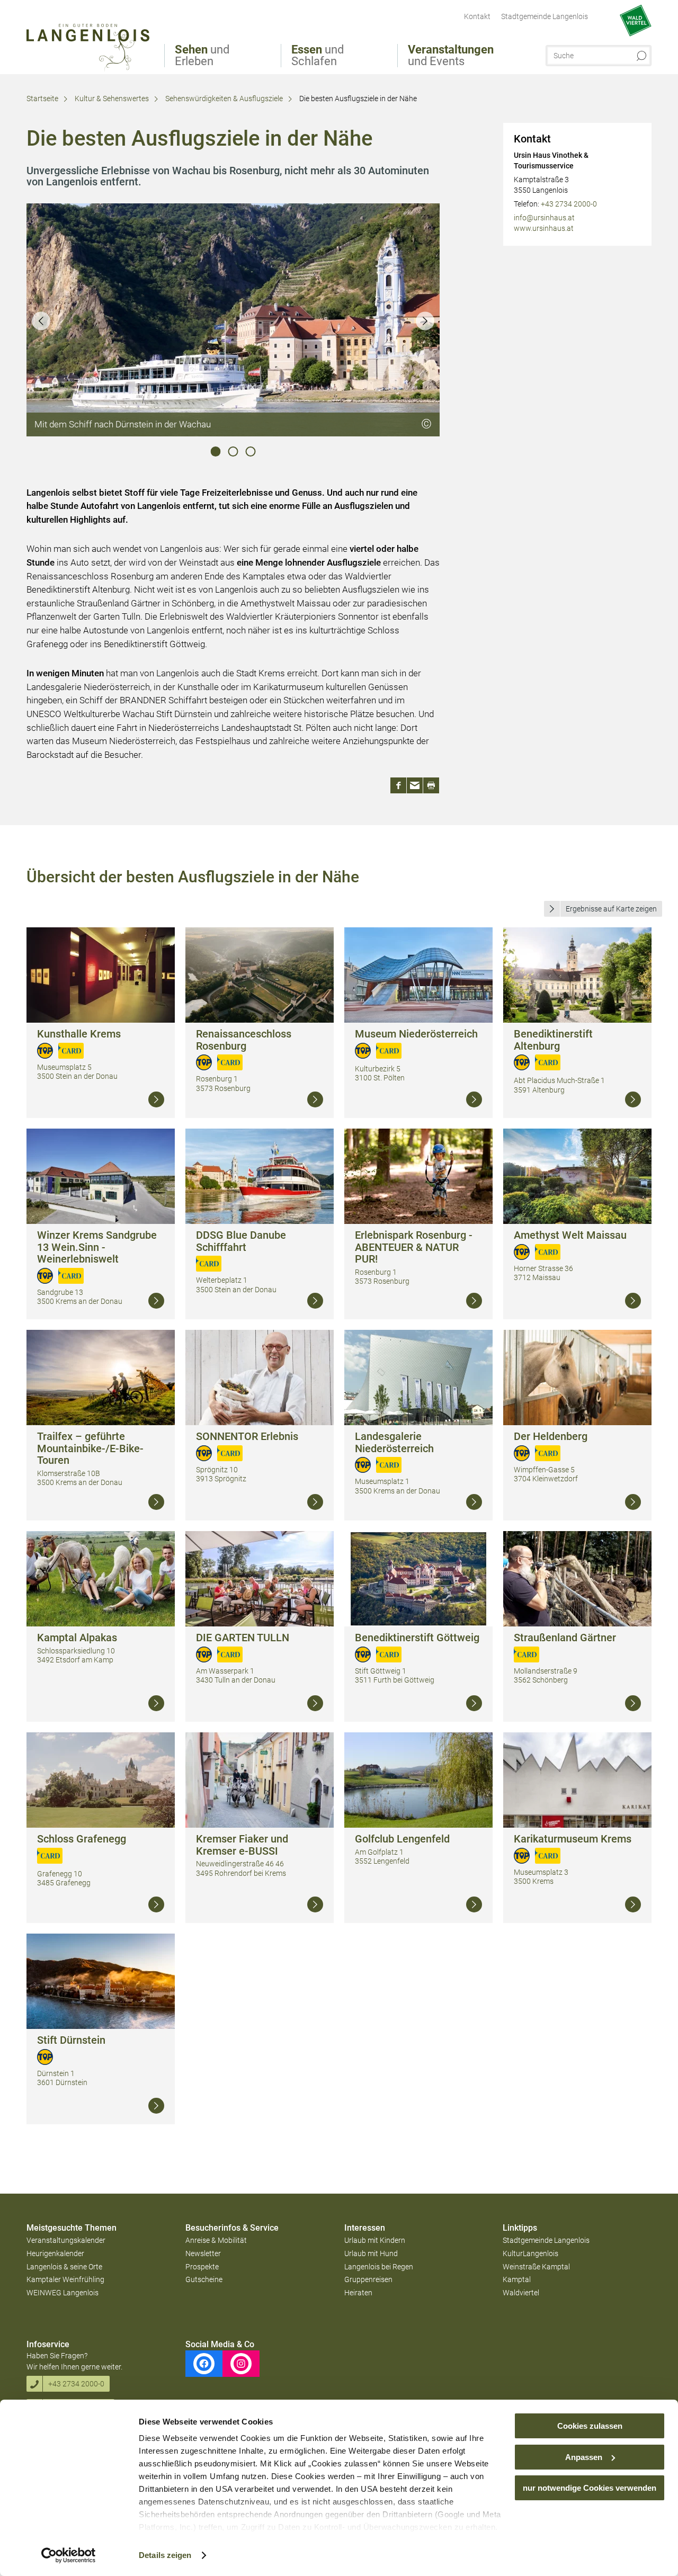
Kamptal (517, 2279)
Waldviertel (521, 2293)
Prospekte (202, 2267)
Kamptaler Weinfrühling (65, 2279)
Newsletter (203, 2253)
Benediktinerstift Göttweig (417, 1638)
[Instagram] (241, 2364)
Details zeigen (165, 2555)
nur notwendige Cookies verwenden (590, 2488)
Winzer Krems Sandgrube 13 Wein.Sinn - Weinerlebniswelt (97, 1247)
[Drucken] (431, 785)
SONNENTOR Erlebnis (247, 1436)
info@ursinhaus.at (544, 218)
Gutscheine (204, 2279)
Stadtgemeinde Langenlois (546, 2240)
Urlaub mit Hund (371, 2253)
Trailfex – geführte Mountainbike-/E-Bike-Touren (90, 1448)
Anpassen (584, 2457)
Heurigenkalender (55, 2253)
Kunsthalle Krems (79, 1034)
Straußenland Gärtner (565, 1638)
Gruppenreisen (368, 2279)
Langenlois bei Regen (379, 2267)
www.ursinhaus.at (544, 228)
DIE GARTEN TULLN (243, 1638)
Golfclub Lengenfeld (402, 1839)
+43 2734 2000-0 (569, 204)
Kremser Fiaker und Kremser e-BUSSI (242, 1845)
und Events (451, 56)
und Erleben (202, 56)
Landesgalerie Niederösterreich (394, 1442)
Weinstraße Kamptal (536, 2267)
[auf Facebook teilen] (398, 785)
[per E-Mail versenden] (415, 785)
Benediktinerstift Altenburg (553, 1040)
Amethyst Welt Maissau (570, 1235)
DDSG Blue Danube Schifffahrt (241, 1241)
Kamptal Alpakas (77, 1638)
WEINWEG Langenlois (63, 2293)
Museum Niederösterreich (416, 1034)
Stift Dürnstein (71, 2040)
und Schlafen (318, 56)
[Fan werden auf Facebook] (204, 2364)
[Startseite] (88, 48)
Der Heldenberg (551, 1436)
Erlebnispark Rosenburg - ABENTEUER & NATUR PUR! (414, 1247)
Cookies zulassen (590, 2426)
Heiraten (358, 2293)
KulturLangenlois (530, 2253)
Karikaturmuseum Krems (573, 1839)
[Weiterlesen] (156, 1099)
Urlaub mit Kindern (375, 2240)
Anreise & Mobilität (216, 2240)
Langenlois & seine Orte (64, 2267)
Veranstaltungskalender (66, 2240)
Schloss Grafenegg (82, 1839)
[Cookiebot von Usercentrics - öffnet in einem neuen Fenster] (69, 2555)
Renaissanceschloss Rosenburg (244, 1040)
